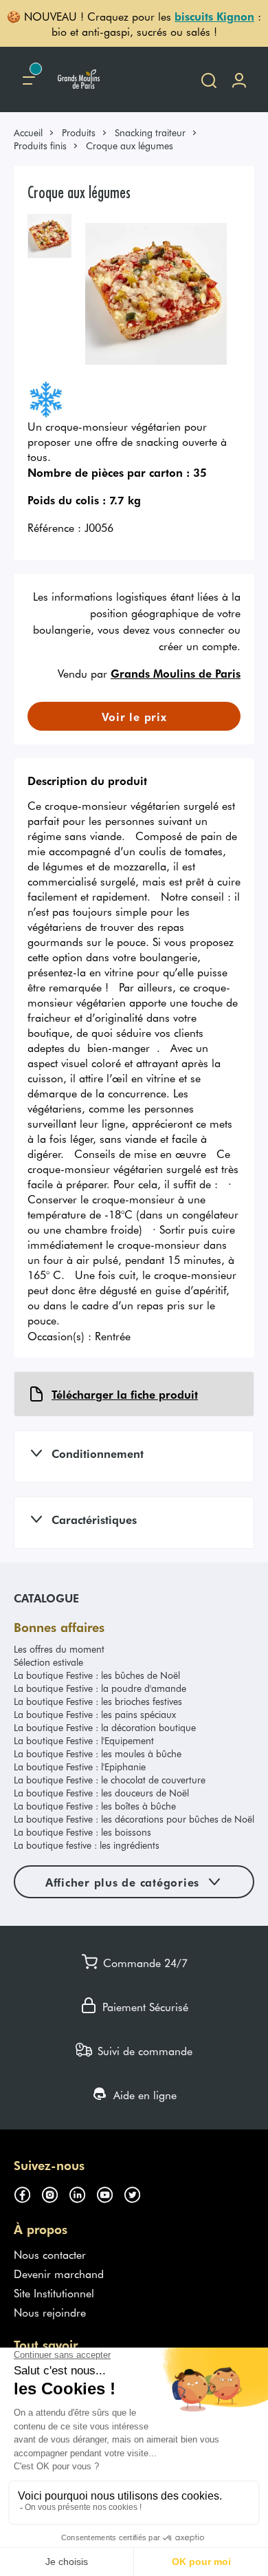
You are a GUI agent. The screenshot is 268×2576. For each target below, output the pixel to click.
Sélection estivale (48, 1662)
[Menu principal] (29, 79)
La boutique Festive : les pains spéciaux (95, 1714)
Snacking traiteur (150, 132)
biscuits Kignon (214, 16)
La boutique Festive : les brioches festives (98, 1701)
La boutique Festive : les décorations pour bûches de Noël (134, 1819)
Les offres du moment (59, 1649)
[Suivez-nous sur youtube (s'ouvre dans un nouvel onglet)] (110, 2193)
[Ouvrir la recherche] (209, 79)
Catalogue (46, 1598)
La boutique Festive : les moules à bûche (98, 1753)
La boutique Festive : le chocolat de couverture (110, 1780)
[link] (34, 132)
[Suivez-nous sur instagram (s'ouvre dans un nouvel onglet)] (55, 2193)
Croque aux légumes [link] (130, 146)
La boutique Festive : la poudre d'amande (100, 1688)
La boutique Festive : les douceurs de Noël (101, 1793)
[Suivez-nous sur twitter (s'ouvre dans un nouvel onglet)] (137, 2193)
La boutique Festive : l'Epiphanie (80, 1767)
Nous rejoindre (50, 2312)
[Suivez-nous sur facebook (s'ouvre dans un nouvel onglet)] (27, 2193)
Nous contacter (50, 2254)
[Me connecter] (239, 79)
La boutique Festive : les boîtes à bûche (95, 1806)
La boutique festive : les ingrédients (87, 1845)
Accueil (28, 132)
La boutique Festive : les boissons (82, 1832)
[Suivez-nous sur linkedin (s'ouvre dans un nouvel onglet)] (82, 2193)
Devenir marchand (59, 2273)
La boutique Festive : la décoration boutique (105, 1727)
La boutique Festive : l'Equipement (84, 1740)
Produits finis (40, 146)
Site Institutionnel (54, 2293)
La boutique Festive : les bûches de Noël (97, 1675)
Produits (79, 132)
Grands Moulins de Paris (176, 673)
